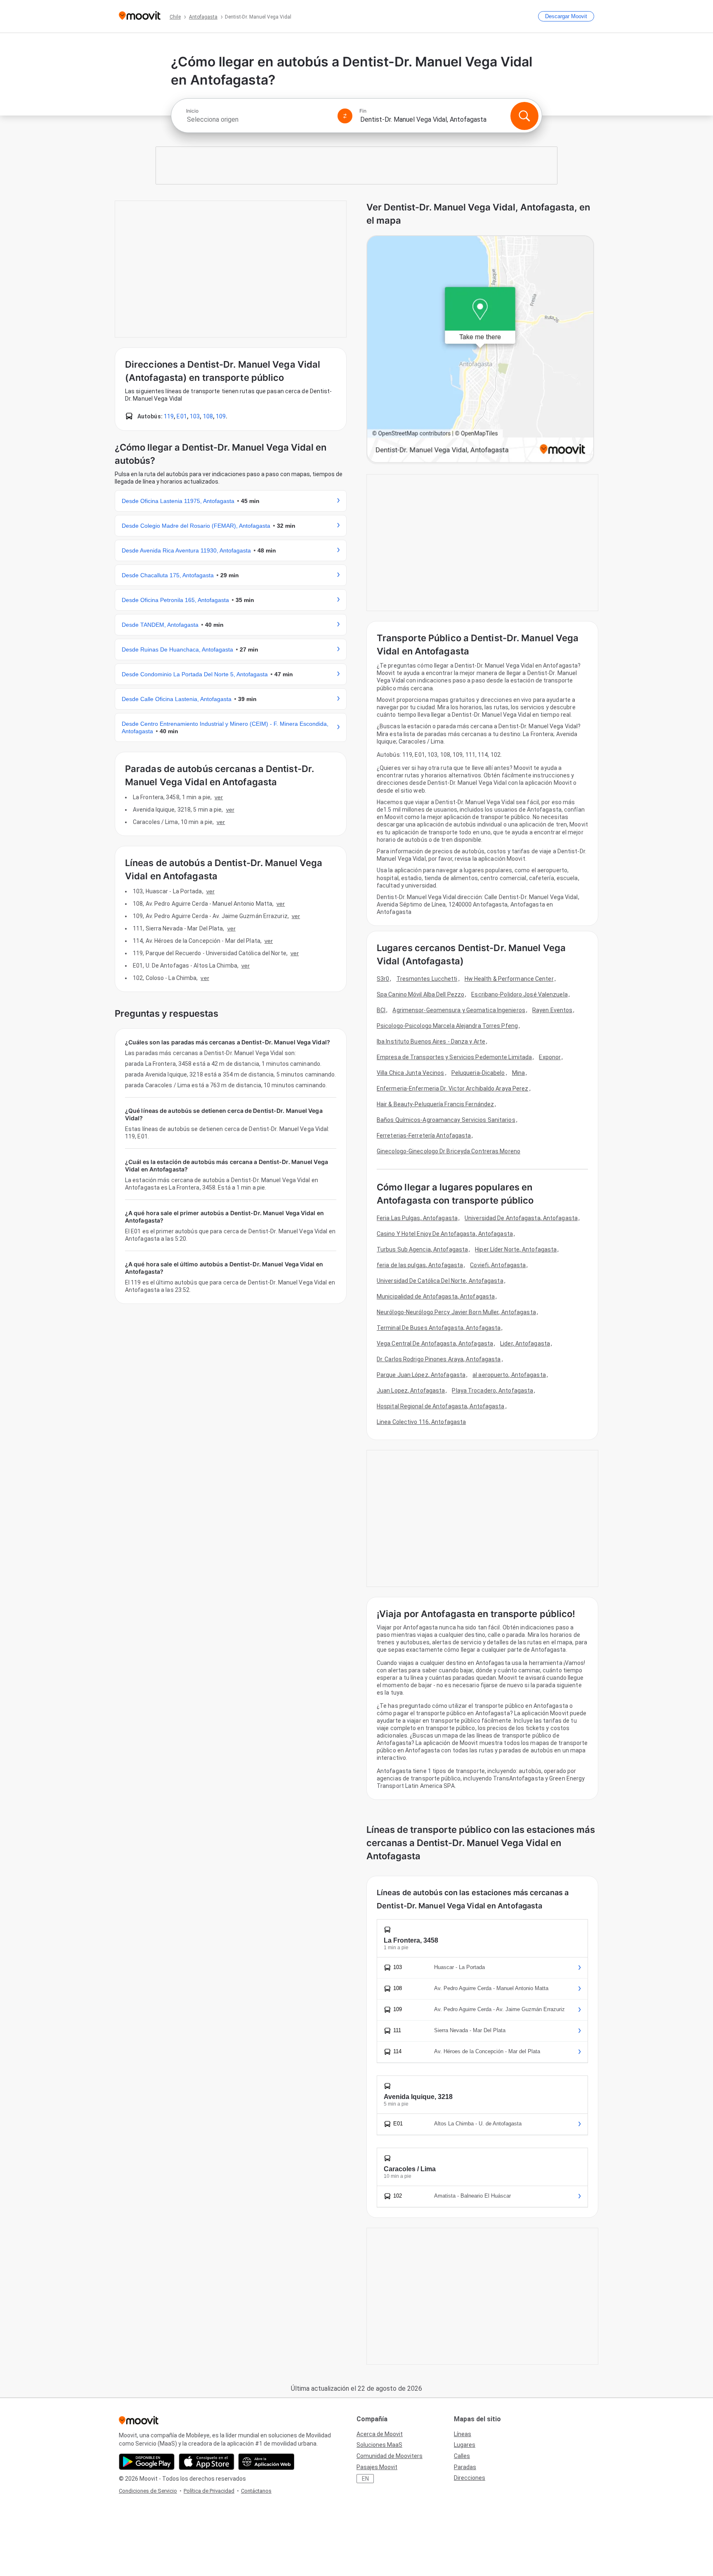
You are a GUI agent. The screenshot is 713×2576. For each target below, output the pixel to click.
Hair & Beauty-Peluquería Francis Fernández (435, 1104)
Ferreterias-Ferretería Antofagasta (424, 1136)
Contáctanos (256, 2491)
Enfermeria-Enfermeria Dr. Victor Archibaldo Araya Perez (453, 1088)
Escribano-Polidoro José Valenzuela (519, 994)
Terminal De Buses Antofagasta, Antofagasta (439, 1328)
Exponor (550, 1057)
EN (365, 2479)
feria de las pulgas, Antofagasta (420, 1265)
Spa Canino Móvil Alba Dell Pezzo (420, 994)
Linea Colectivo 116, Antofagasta (421, 1422)
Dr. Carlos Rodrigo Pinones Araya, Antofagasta (439, 1359)
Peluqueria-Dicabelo (478, 1073)
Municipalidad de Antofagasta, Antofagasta (436, 1296)
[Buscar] (524, 116)
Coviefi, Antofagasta (498, 1265)
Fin (363, 111)
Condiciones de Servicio (148, 2491)
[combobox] (258, 119)
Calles (462, 2456)
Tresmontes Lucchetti (427, 979)
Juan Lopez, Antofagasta (411, 1391)
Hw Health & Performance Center (509, 979)
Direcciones (470, 2478)
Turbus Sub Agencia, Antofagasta (422, 1249)
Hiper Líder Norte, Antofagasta (516, 1249)
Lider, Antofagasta (525, 1343)
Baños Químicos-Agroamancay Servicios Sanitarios (446, 1120)
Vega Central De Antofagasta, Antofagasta (435, 1343)
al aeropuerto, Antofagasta (509, 1375)
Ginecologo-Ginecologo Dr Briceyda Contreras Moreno (449, 1151)
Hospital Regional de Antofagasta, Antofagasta (441, 1406)
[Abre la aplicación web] (266, 2462)
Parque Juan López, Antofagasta (421, 1375)
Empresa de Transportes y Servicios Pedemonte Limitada (454, 1057)
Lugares (465, 2445)
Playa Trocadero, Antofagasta (492, 1391)
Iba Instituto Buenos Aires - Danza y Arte (431, 1041)
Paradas (465, 2467)
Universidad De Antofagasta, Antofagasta (521, 1218)
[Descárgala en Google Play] (147, 2462)
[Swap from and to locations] (345, 116)
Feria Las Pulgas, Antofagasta (417, 1218)
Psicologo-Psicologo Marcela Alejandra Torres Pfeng (447, 1026)
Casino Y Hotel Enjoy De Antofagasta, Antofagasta (445, 1234)
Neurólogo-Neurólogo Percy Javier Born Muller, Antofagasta (456, 1312)
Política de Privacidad (209, 2491)
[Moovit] (140, 16)
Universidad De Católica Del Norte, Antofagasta (440, 1281)
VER (219, 797)
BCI (381, 1010)
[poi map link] (480, 350)
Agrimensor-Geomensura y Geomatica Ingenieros (459, 1010)
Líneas (463, 2434)
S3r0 (383, 979)
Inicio (192, 111)
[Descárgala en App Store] (207, 2462)
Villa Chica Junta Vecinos (411, 1073)
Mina (518, 1073)
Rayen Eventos (552, 1010)
